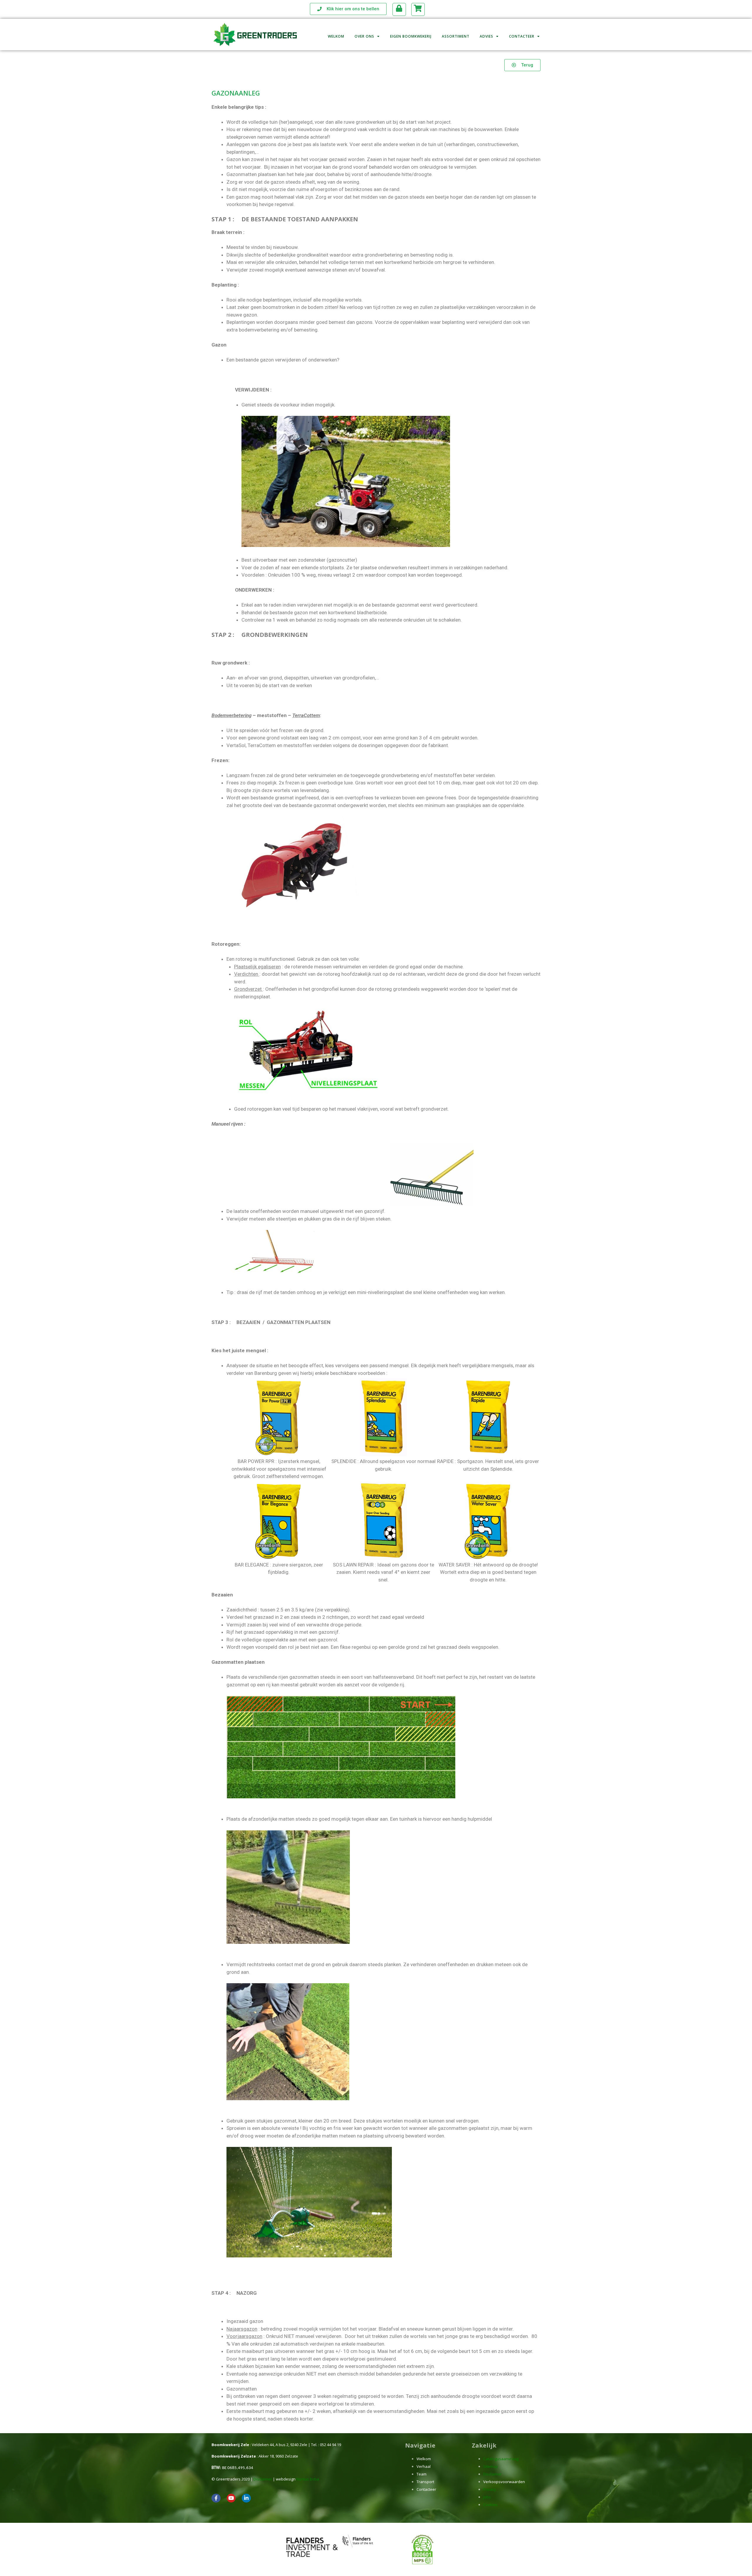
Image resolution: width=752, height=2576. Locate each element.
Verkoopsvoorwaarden (504, 2482)
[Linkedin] (246, 2498)
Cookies (490, 2505)
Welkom (336, 36)
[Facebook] (216, 2498)
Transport (425, 2482)
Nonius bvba (308, 2479)
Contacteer (522, 36)
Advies (486, 36)
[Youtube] (231, 2498)
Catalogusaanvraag (501, 2459)
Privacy (490, 2489)
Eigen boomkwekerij (411, 36)
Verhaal (424, 2466)
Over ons (364, 36)
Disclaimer (263, 2479)
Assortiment (456, 36)
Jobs (487, 2497)
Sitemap (491, 2466)
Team (422, 2474)
